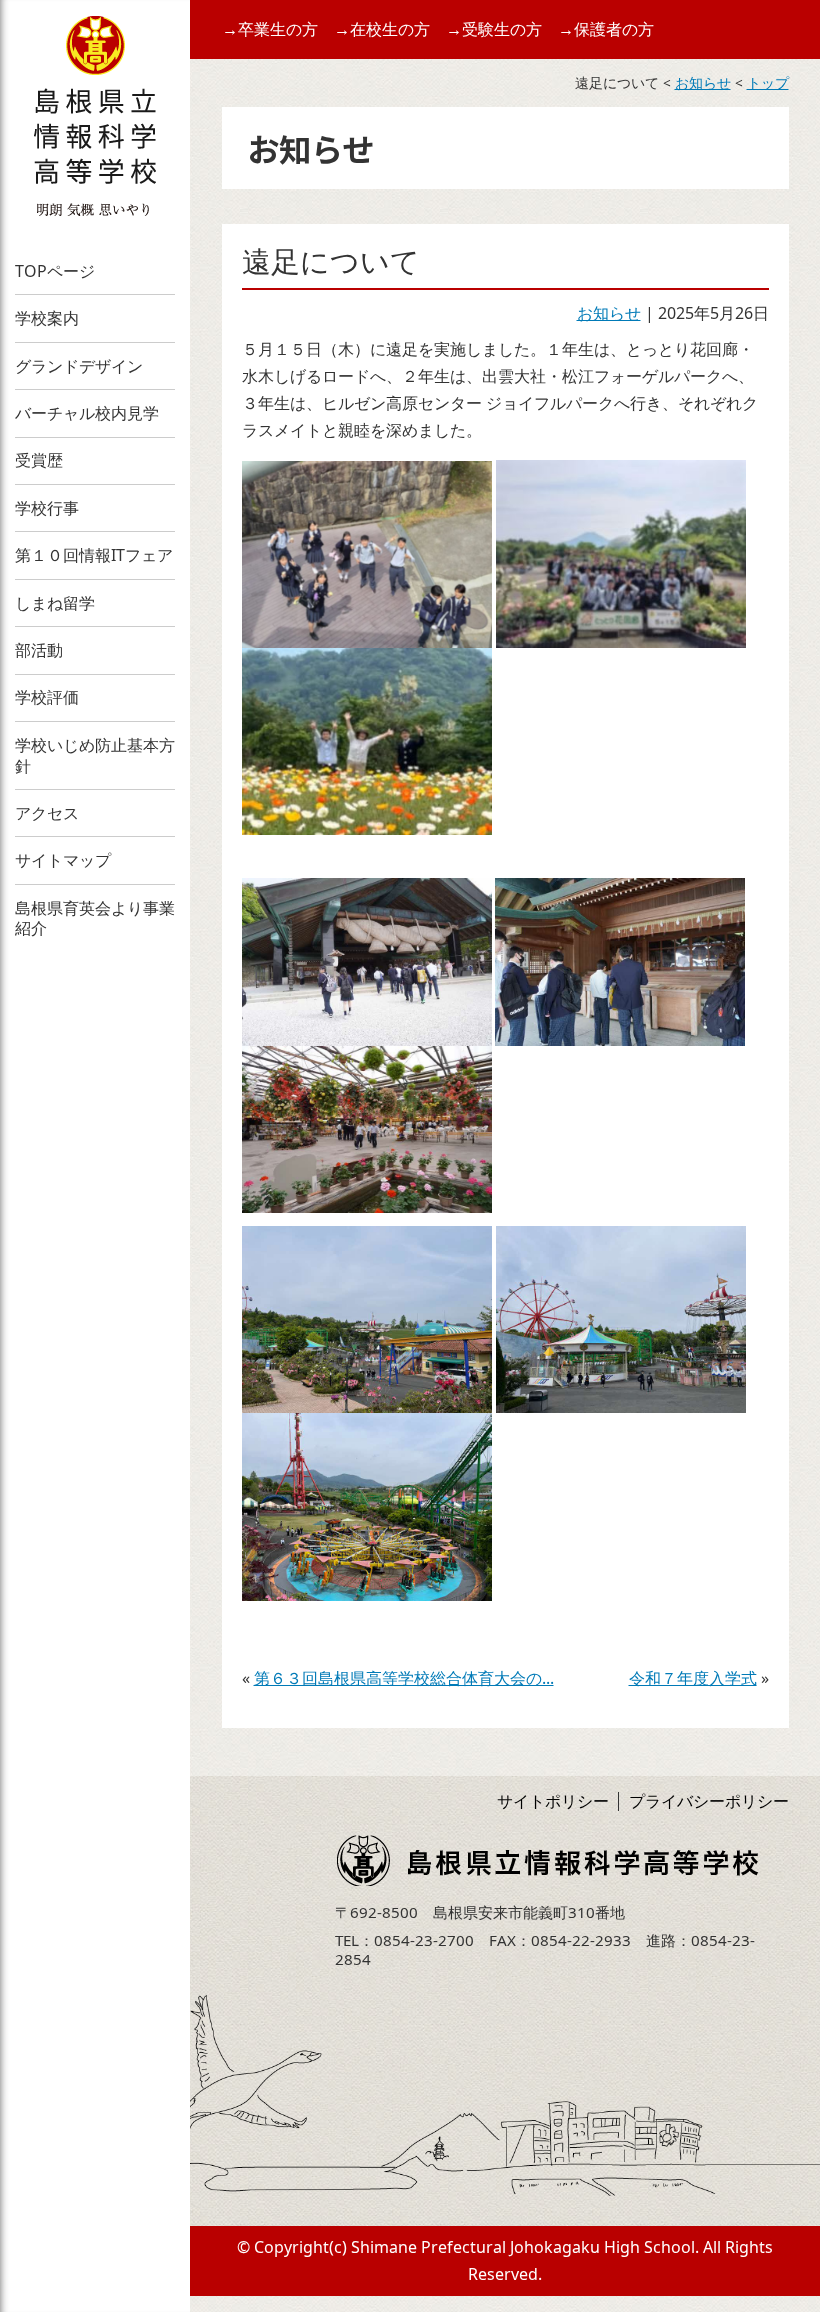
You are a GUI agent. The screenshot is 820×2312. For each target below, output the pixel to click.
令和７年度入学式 (693, 1678)
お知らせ (703, 82)
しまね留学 (55, 603)
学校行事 (47, 508)
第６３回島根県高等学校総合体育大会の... (404, 1678)
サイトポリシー (553, 1801)
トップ (768, 82)
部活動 (39, 650)
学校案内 (47, 318)
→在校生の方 (382, 29)
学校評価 (47, 697)
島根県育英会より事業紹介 (95, 918)
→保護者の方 (606, 29)
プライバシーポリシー (709, 1801)
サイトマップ (63, 860)
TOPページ (55, 271)
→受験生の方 (494, 29)
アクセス (47, 813)
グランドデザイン (79, 366)
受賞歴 (39, 460)
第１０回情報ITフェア (94, 555)
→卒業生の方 (270, 29)
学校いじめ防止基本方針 (95, 755)
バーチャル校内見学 (87, 413)
